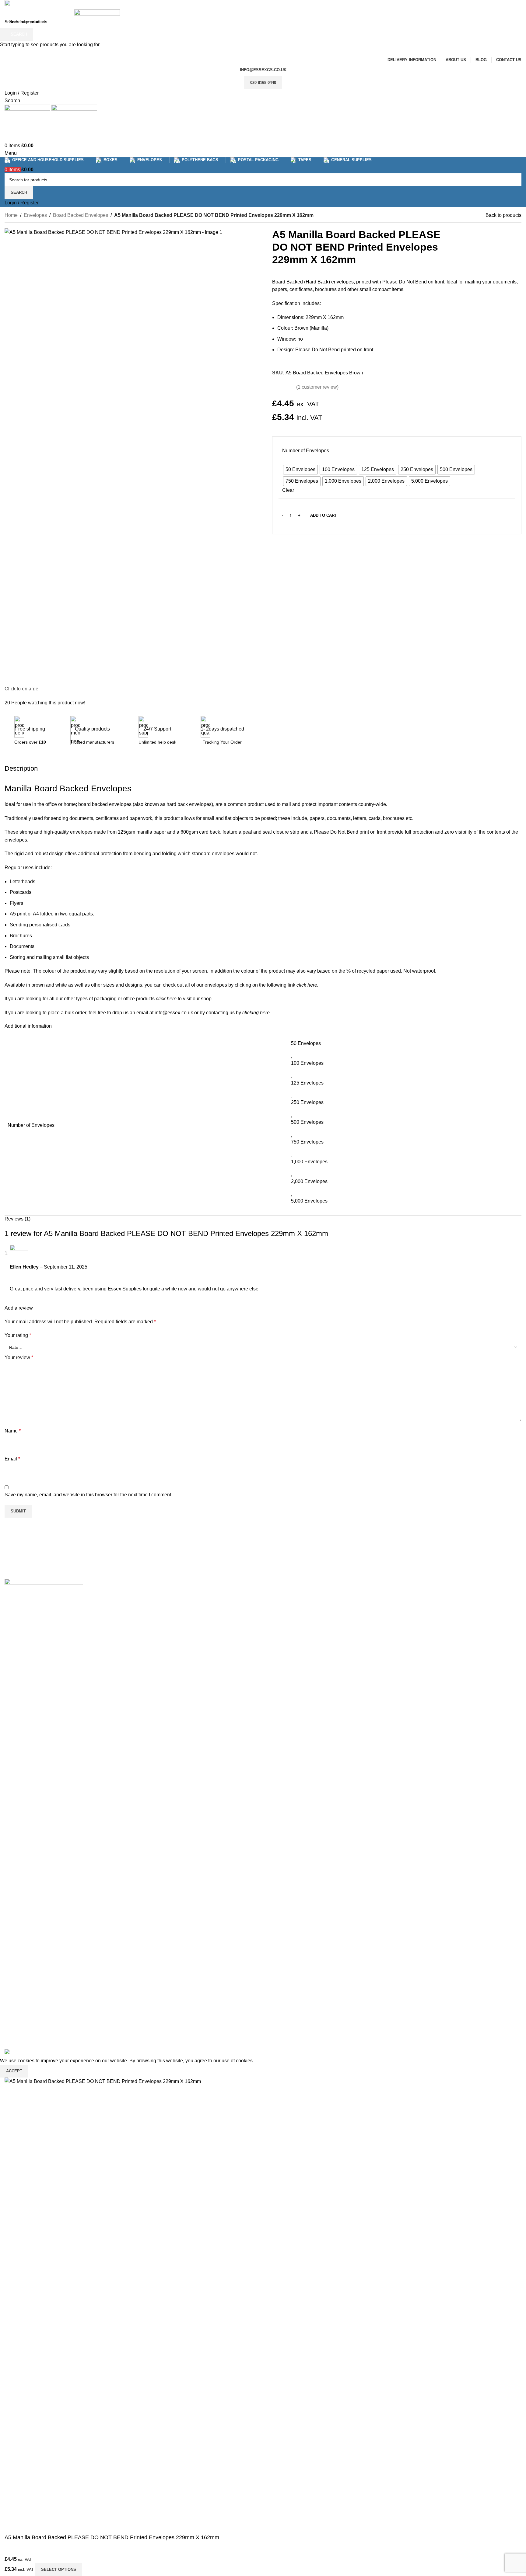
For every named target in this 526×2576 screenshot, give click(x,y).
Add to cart (324, 515)
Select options (59, 2569)
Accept (14, 2071)
